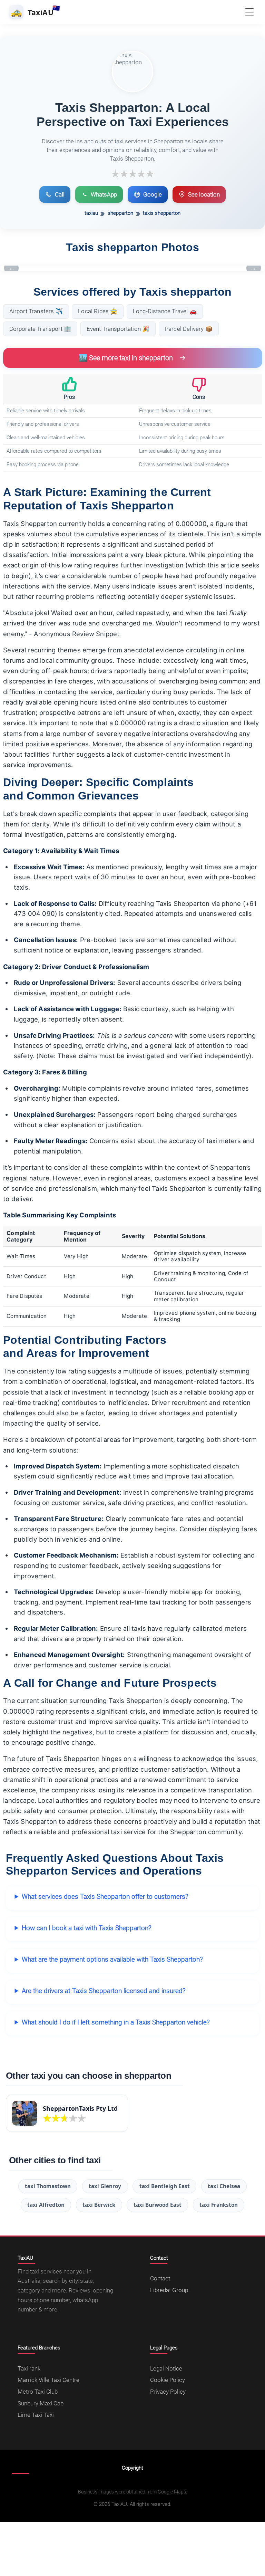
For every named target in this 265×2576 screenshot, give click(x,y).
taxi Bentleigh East (165, 2186)
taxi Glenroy (105, 2186)
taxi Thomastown (48, 2186)
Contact (160, 2278)
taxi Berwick (99, 2205)
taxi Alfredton (46, 2205)
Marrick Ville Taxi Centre (48, 2380)
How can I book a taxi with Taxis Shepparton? (87, 1928)
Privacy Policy (168, 2392)
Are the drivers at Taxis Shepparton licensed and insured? (104, 1991)
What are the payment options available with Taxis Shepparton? (112, 1959)
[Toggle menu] (249, 12)
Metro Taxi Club (38, 2392)
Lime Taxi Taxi (36, 2415)
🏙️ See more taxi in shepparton (126, 358)
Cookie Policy (168, 2380)
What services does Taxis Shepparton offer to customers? (105, 1897)
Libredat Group (169, 2290)
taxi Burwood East (158, 2205)
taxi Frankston (219, 2205)
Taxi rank (29, 2368)
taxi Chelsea (224, 2186)
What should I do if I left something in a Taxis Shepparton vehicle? (116, 2022)
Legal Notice (166, 2368)
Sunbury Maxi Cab (41, 2403)
